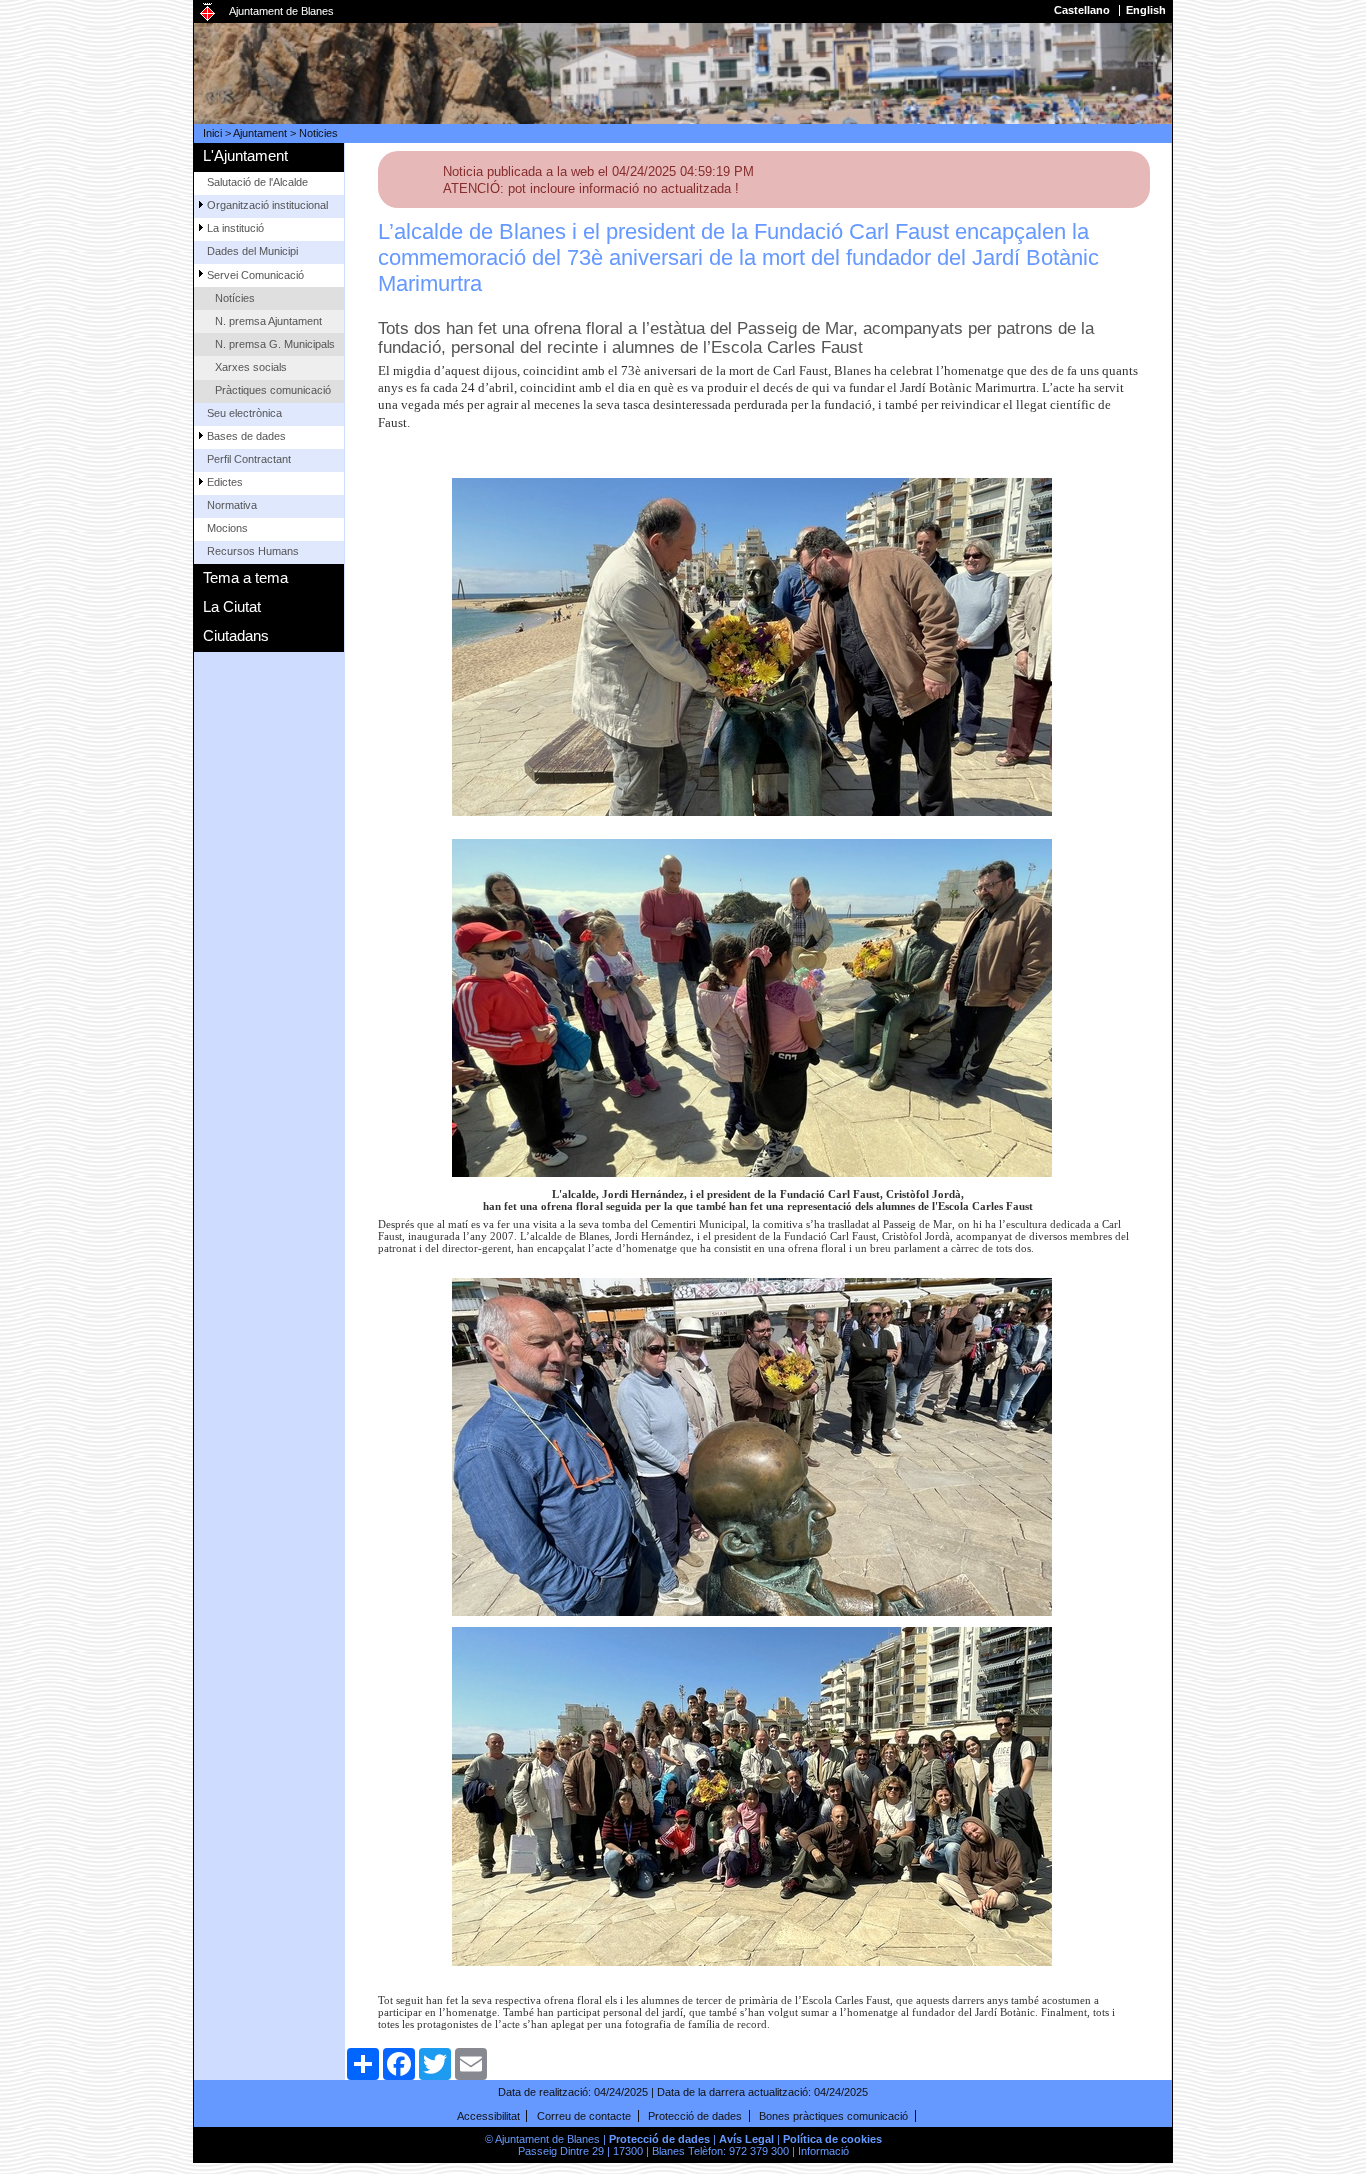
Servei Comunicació (255, 275)
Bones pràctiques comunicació (833, 2116)
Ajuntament (260, 133)
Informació (823, 2151)
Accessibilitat (488, 2116)
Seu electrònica (244, 413)
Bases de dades (246, 436)
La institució (235, 228)
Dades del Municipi (252, 251)
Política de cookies (832, 2139)
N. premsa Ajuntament (268, 321)
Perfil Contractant (249, 459)
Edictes (225, 482)
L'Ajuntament (245, 155)
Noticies (318, 133)
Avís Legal (746, 2139)
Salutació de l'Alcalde (257, 182)
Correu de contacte (584, 2116)
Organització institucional (267, 205)
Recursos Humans (253, 551)
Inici (212, 133)
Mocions (227, 528)
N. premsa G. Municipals (275, 344)
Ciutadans (236, 635)
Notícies (235, 298)
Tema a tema (245, 577)
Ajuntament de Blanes (281, 11)
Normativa (232, 505)
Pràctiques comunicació (273, 390)
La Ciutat (232, 606)
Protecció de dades (695, 2116)
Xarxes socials (251, 367)
